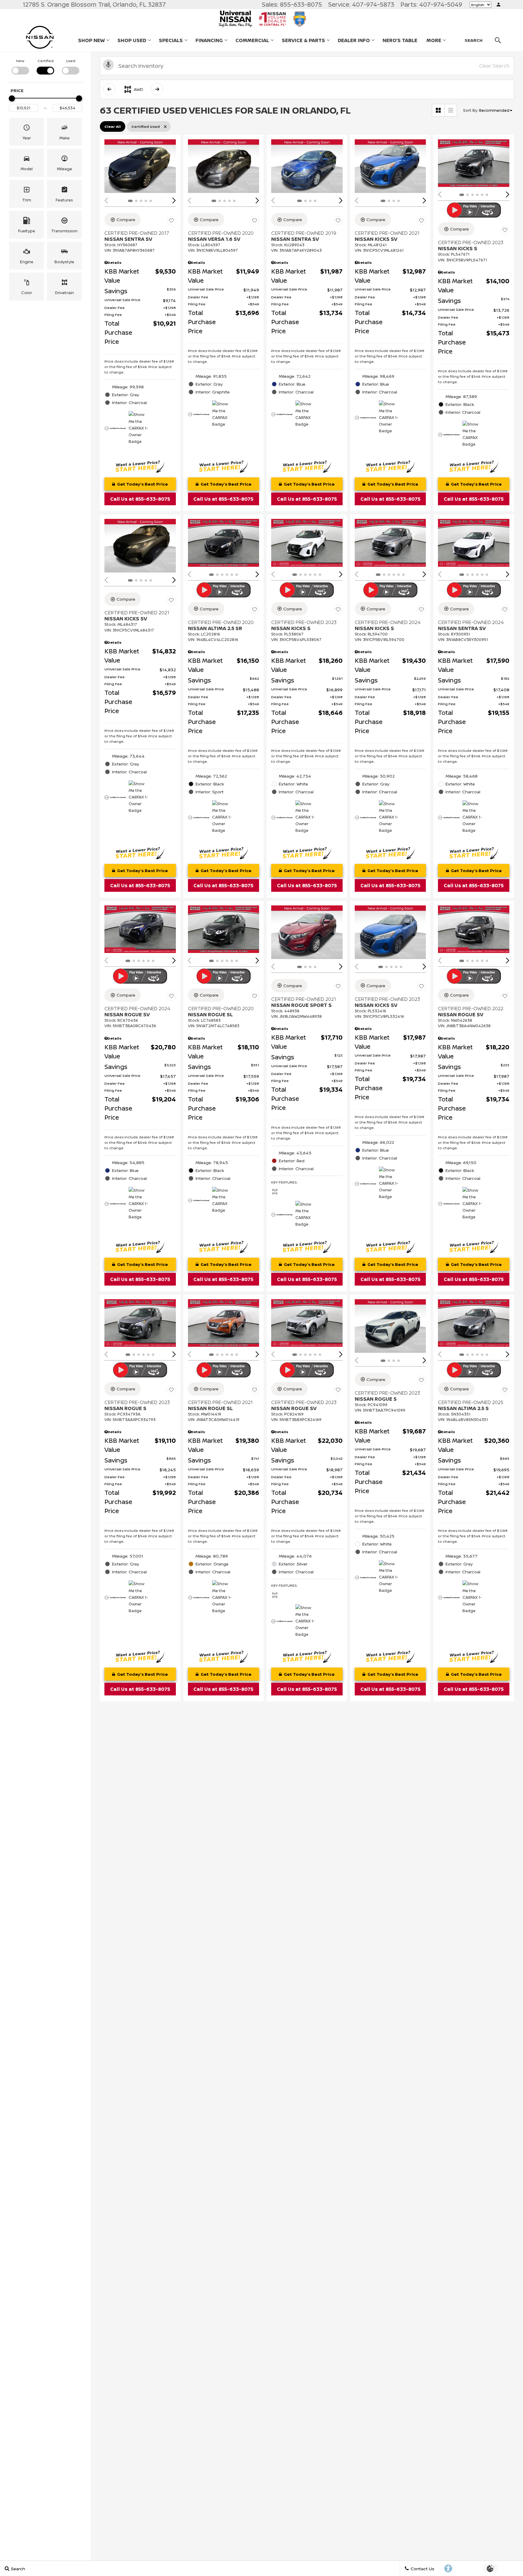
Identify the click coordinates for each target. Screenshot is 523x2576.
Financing (209, 40)
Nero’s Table (400, 40)
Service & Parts (303, 40)
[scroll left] (109, 89)
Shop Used (132, 40)
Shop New (91, 40)
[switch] (20, 66)
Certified (46, 61)
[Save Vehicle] (171, 221)
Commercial (252, 41)
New (20, 61)
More (434, 41)
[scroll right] (157, 89)
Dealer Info (354, 40)
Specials (171, 40)
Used (71, 61)
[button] (26, 132)
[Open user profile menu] (498, 5)
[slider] (12, 98)
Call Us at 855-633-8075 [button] (140, 499)
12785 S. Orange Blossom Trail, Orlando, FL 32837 (94, 4)
